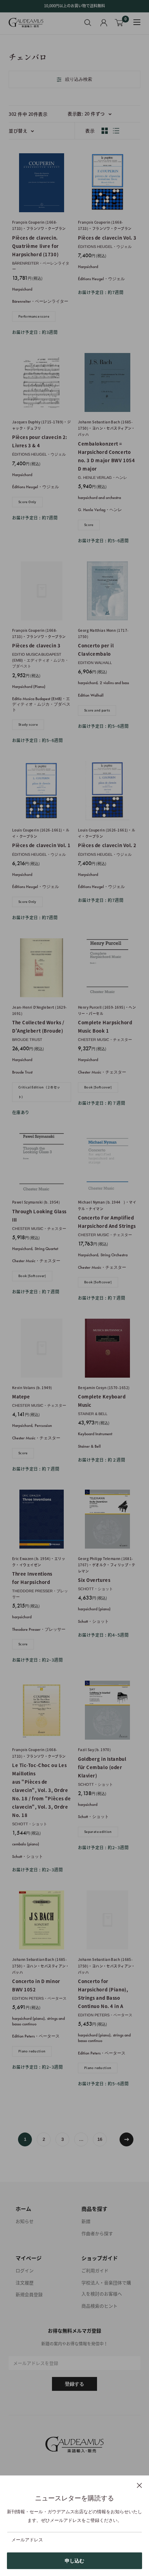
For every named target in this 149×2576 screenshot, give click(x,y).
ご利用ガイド (95, 2270)
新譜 (86, 2221)
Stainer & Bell (93, 1414)
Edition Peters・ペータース (39, 1998)
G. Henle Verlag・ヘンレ (103, 477)
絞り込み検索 (79, 79)
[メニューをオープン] (137, 22)
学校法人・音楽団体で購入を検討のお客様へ (106, 2288)
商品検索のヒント (99, 2306)
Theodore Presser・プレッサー (40, 1594)
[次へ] (126, 2139)
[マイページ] (104, 23)
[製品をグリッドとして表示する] (105, 131)
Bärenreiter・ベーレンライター (41, 266)
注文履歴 (25, 2282)
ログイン (25, 2270)
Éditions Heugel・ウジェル (105, 247)
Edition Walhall (95, 663)
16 (100, 2139)
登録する (74, 2384)
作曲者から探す (97, 2233)
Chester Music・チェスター (105, 1040)
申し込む (74, 2561)
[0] (119, 23)
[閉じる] (139, 2485)
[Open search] (88, 23)
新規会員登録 (29, 2294)
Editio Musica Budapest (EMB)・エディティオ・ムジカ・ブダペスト (40, 660)
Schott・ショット (95, 1589)
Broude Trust (27, 1040)
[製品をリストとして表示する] (116, 131)
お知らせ (25, 2221)
